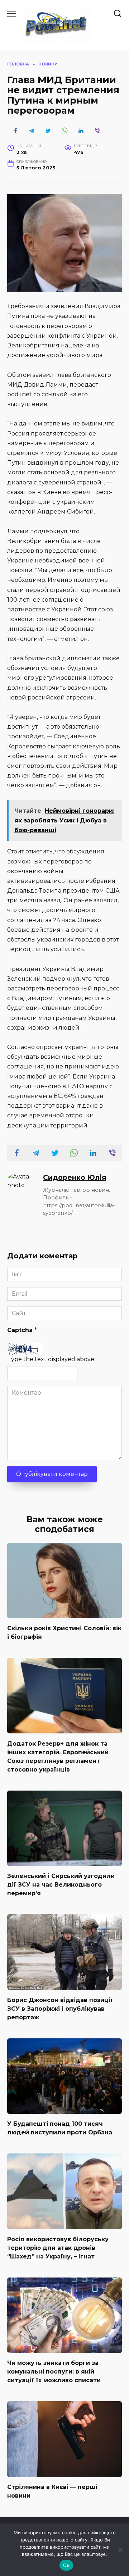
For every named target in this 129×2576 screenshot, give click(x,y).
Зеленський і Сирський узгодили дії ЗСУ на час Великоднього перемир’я (61, 1885)
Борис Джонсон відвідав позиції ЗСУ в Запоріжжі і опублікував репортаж (60, 2008)
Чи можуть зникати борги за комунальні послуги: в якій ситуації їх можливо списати (54, 2372)
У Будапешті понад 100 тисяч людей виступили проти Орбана (60, 2128)
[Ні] (120, 2550)
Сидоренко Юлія (75, 1177)
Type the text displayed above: (51, 1359)
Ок (66, 2565)
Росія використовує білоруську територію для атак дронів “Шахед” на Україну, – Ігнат (58, 2248)
